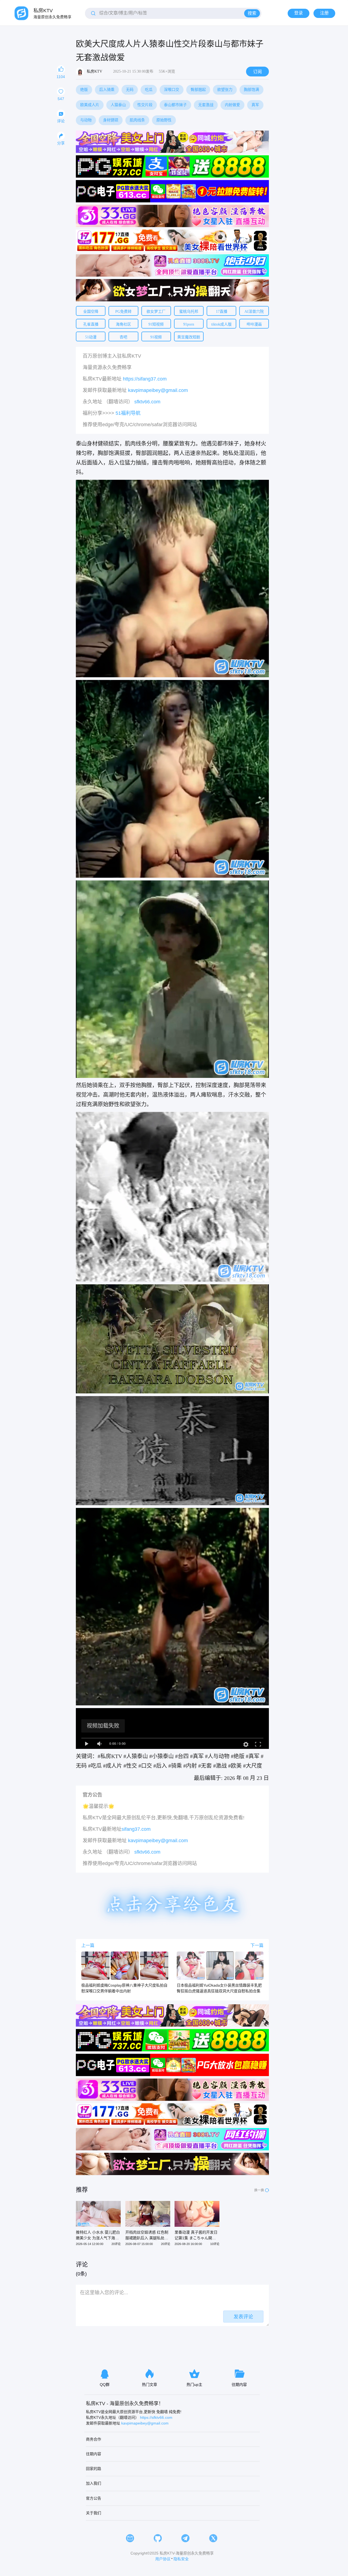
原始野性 (164, 120)
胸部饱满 (251, 89)
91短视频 (156, 324)
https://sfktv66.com (156, 2417)
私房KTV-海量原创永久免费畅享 (187, 2553)
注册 (324, 13)
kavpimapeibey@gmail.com (158, 390)
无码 (130, 89)
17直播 (222, 311)
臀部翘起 (198, 89)
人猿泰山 (118, 105)
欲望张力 (225, 89)
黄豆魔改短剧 (189, 337)
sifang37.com (136, 1829)
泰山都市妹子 (175, 105)
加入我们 (94, 2483)
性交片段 (145, 105)
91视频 (156, 337)
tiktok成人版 (221, 324)
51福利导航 (128, 413)
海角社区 (123, 324)
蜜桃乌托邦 (189, 311)
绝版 (84, 89)
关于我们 (94, 2513)
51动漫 (91, 337)
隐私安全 (181, 2559)
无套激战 (206, 105)
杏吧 (123, 337)
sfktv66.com (147, 402)
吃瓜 (149, 89)
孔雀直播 (91, 324)
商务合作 (94, 2439)
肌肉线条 (137, 120)
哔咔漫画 (254, 324)
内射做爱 (232, 105)
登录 (299, 13)
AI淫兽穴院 (254, 311)
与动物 (86, 120)
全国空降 (91, 311)
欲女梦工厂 (156, 311)
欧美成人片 (90, 105)
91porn (189, 324)
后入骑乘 (107, 89)
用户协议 (163, 2559)
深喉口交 (172, 89)
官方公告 (94, 2498)
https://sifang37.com (145, 379)
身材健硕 (111, 120)
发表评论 (243, 2317)
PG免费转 (123, 311)
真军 (255, 105)
